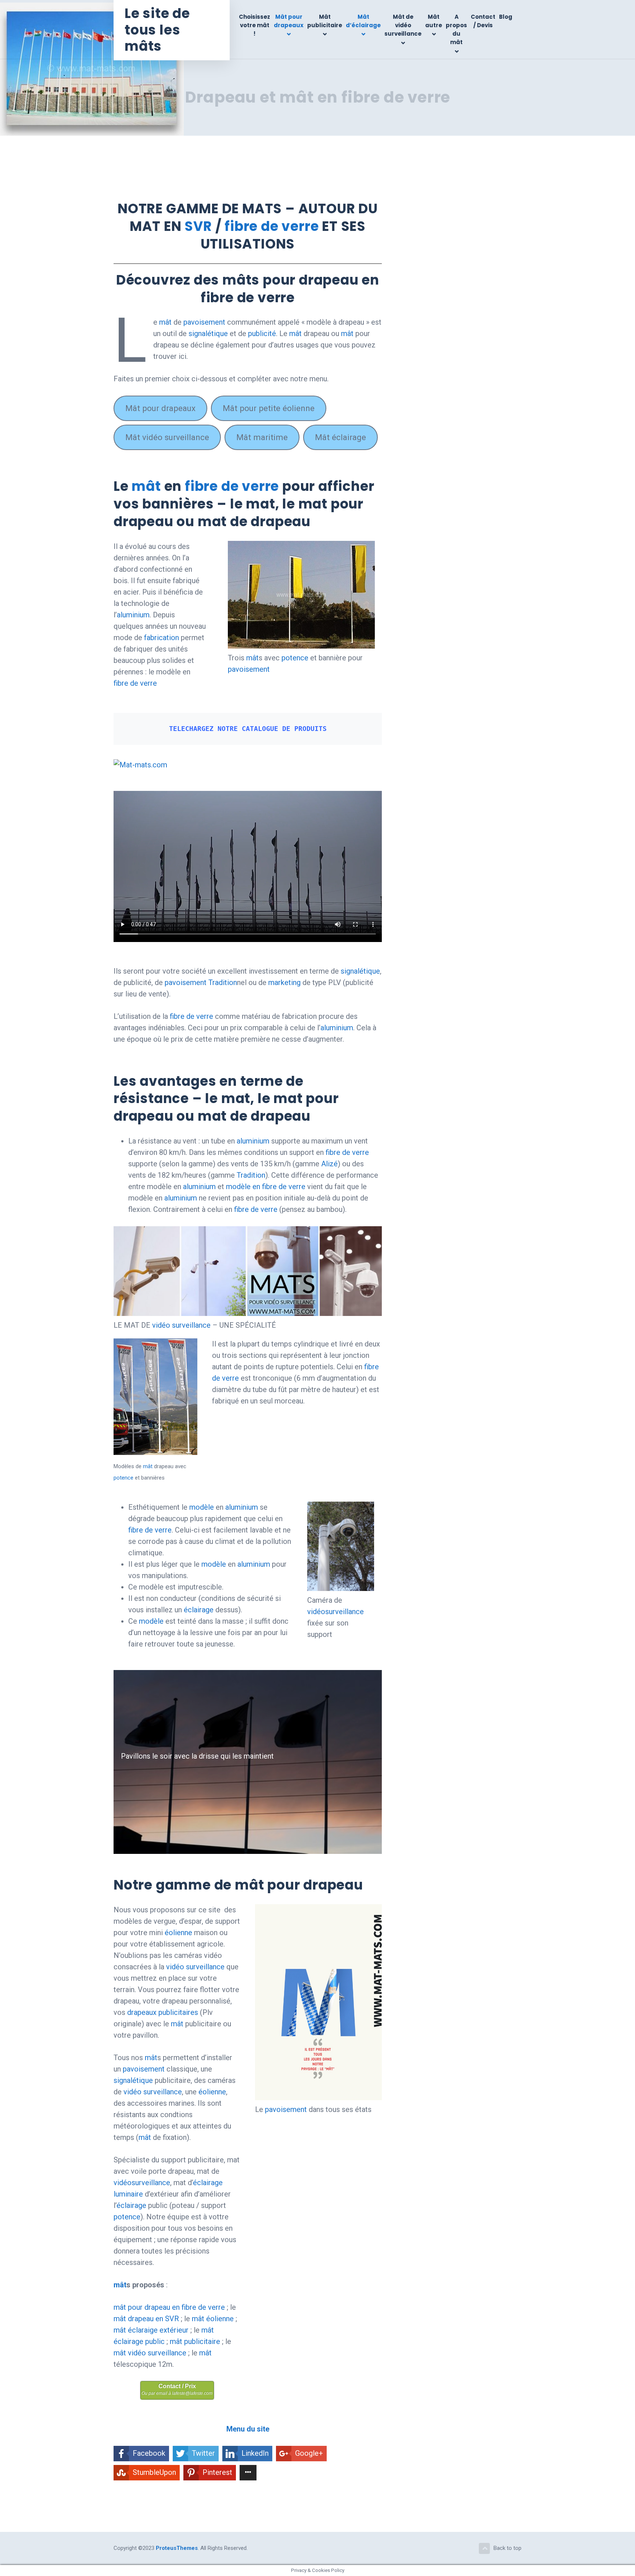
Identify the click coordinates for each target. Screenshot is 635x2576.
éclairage (199, 1610)
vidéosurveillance (336, 1612)
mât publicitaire (195, 2341)
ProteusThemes (177, 2548)
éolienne (178, 1933)
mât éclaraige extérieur (151, 2330)
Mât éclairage (340, 437)
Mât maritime (262, 437)
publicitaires (178, 2012)
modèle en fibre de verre (266, 1187)
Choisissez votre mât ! (254, 25)
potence (295, 658)
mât (165, 322)
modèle (202, 1507)
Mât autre (434, 21)
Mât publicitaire (325, 21)
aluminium (133, 615)
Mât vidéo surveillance (167, 437)
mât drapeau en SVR (146, 2319)
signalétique (208, 333)
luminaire (128, 2194)
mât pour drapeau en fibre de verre (169, 2307)
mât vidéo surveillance (150, 2353)
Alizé (329, 1164)
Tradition (223, 982)
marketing (285, 982)
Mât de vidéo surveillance (403, 25)
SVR (198, 226)
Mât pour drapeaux (289, 21)
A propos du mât (456, 30)
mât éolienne (213, 2319)
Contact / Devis (483, 21)
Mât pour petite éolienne (269, 408)
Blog (506, 17)
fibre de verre (272, 226)
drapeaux (142, 2012)
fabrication (162, 638)
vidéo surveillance (181, 1325)
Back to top (507, 2548)
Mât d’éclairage (363, 21)
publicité (262, 333)
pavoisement (204, 322)
